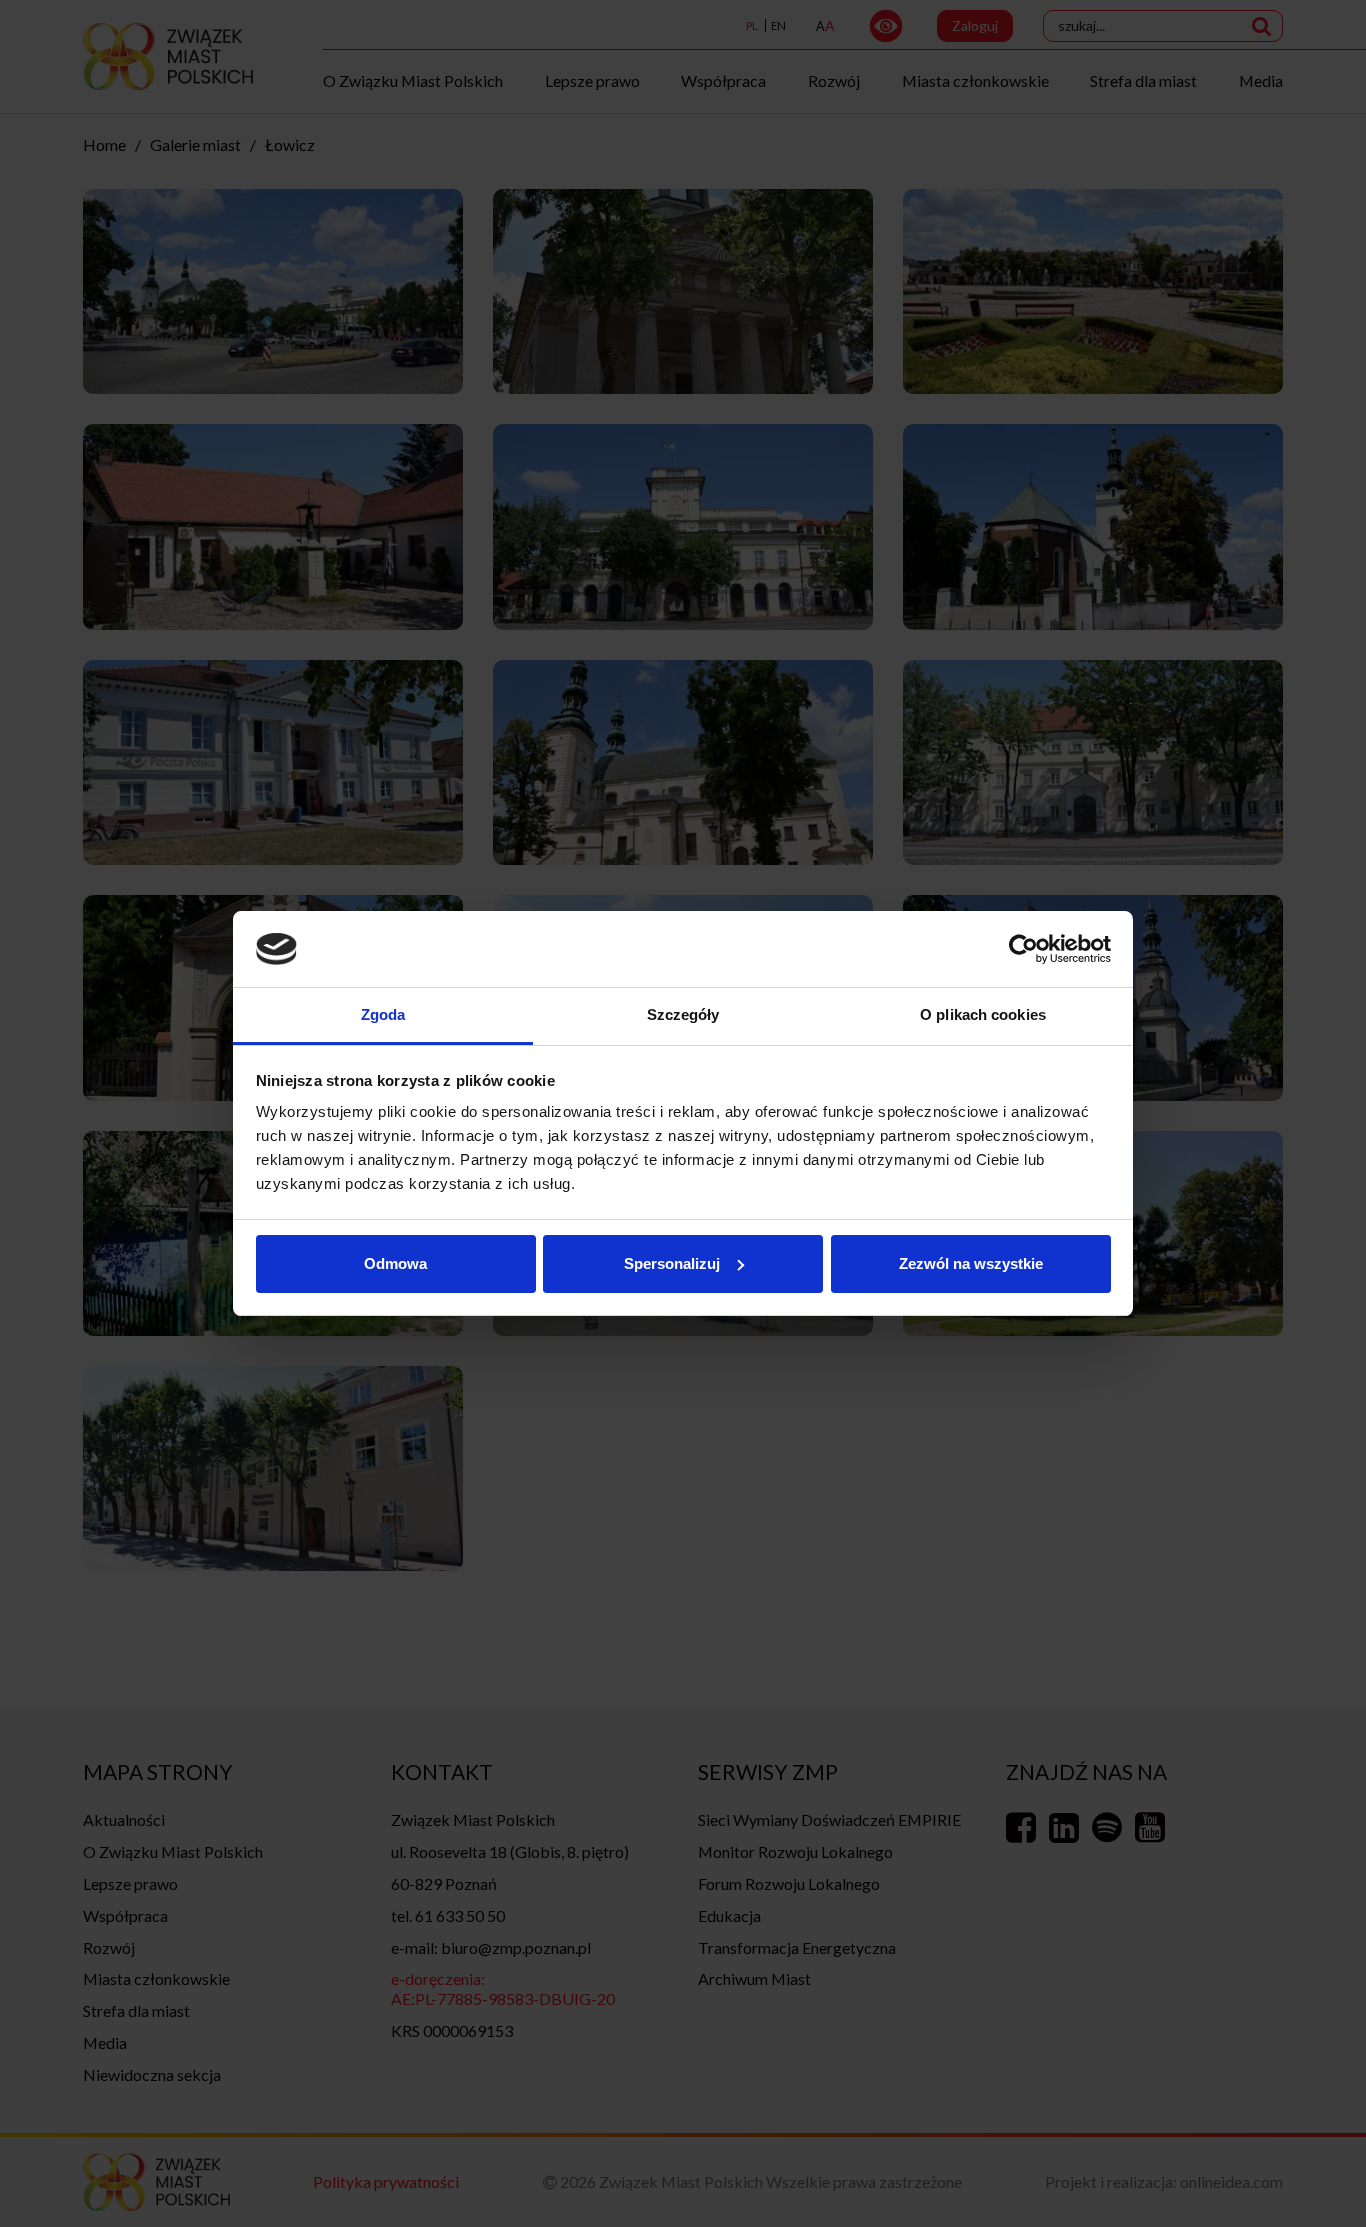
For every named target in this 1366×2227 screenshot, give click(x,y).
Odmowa (395, 1263)
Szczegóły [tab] (683, 1014)
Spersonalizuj (672, 1263)
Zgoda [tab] (383, 1014)
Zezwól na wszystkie (971, 1263)
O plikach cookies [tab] (983, 1014)
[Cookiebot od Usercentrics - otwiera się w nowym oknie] (1023, 949)
